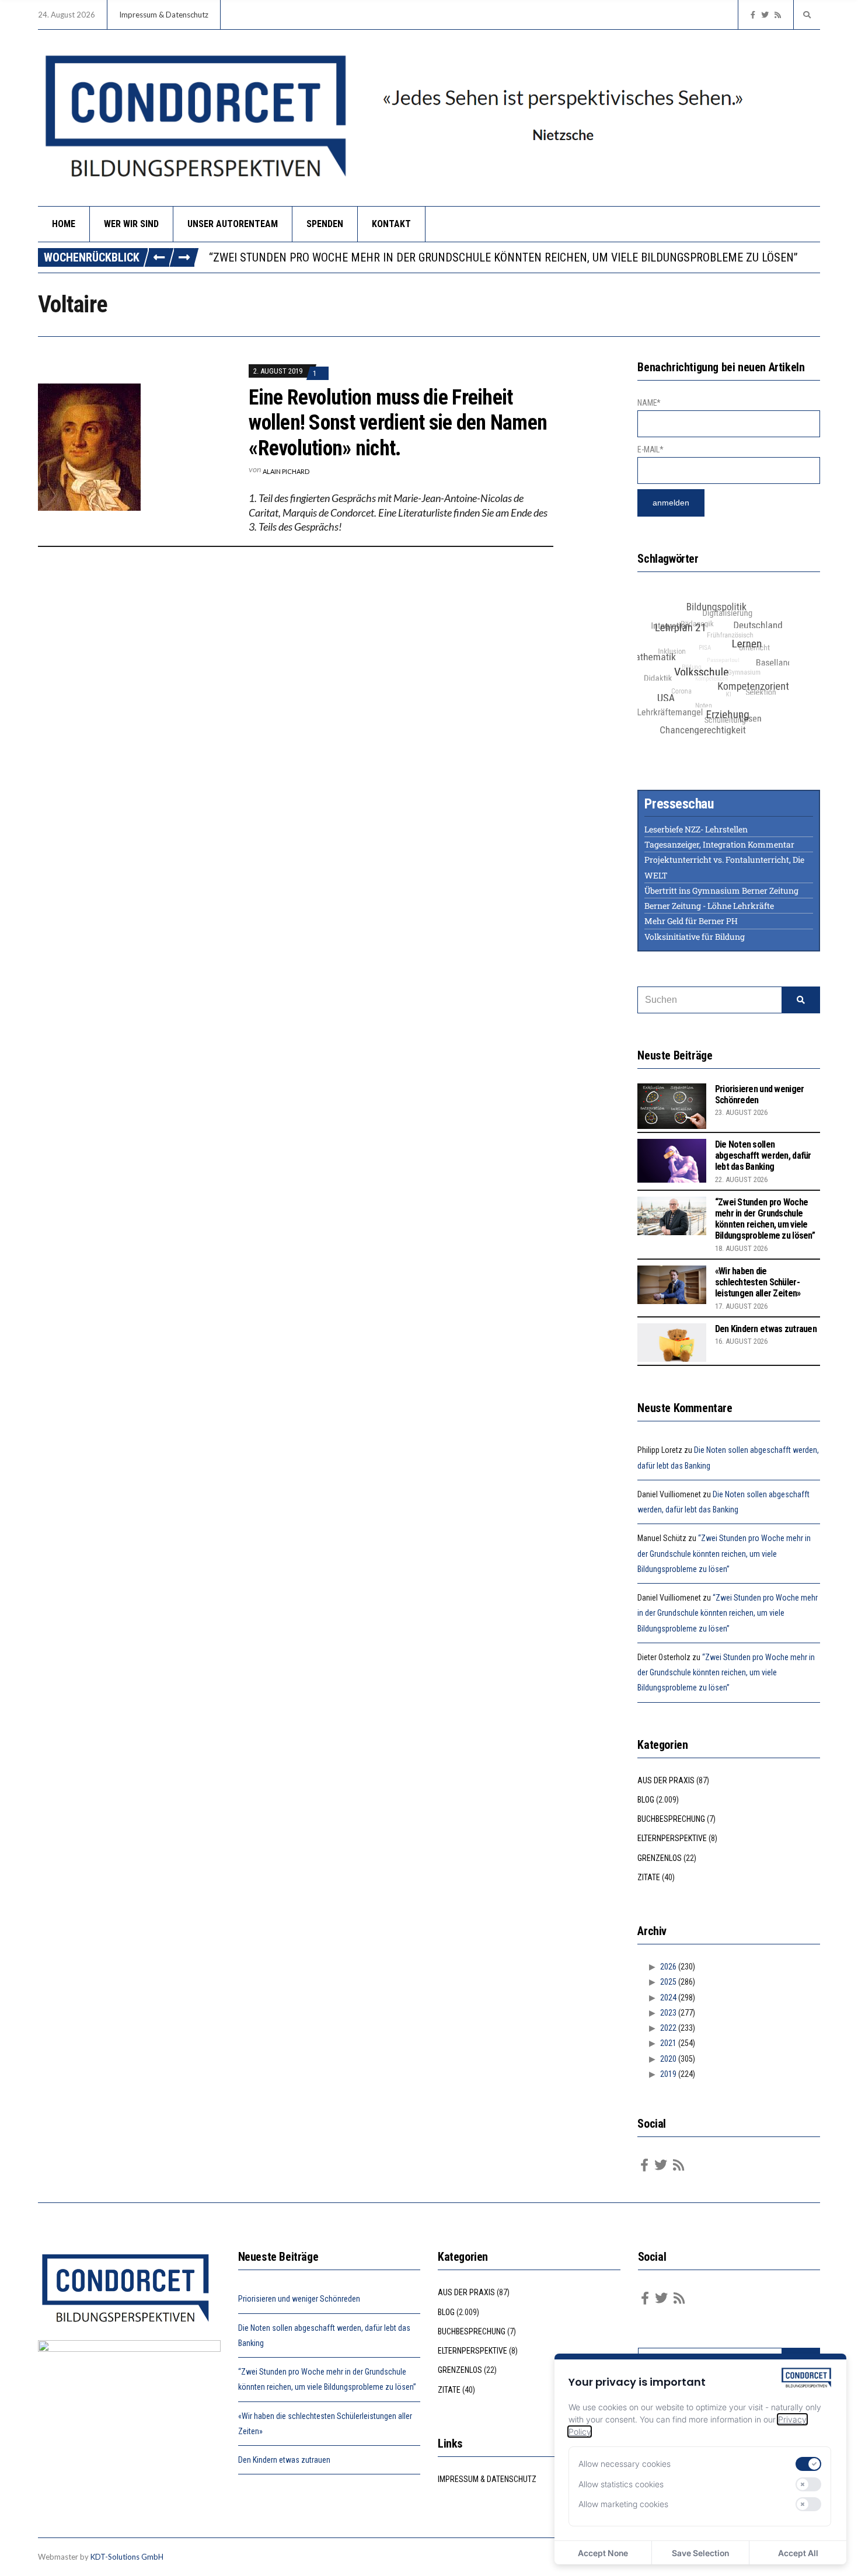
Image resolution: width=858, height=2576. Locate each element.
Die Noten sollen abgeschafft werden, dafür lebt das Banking (763, 1155)
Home (64, 224)
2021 (668, 2043)
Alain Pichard (286, 471)
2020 (668, 2059)
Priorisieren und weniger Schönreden (299, 2299)
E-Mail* (650, 449)
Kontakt (391, 224)
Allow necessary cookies (625, 2464)
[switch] (808, 2464)
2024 (668, 1998)
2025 (668, 1982)
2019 (668, 2074)
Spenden (325, 224)
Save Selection (700, 2553)
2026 (668, 1967)
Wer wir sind (131, 224)
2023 (668, 2013)
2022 (668, 2028)
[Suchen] (801, 1000)
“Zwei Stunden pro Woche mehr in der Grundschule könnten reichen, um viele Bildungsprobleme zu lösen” (503, 257)
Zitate (649, 1877)
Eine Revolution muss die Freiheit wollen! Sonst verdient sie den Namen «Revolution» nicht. (398, 423)
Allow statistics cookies (621, 2484)
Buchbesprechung (671, 1819)
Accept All (798, 2553)
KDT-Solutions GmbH (127, 2557)
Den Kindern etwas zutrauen (766, 1329)
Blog (646, 1800)
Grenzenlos (660, 1858)
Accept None (603, 2553)
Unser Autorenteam (233, 224)
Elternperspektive (672, 1838)
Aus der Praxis (666, 1780)
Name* (649, 403)
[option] (514, 257)
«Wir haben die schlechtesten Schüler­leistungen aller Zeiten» (758, 1282)
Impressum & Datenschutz (164, 15)
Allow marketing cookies (623, 2504)
